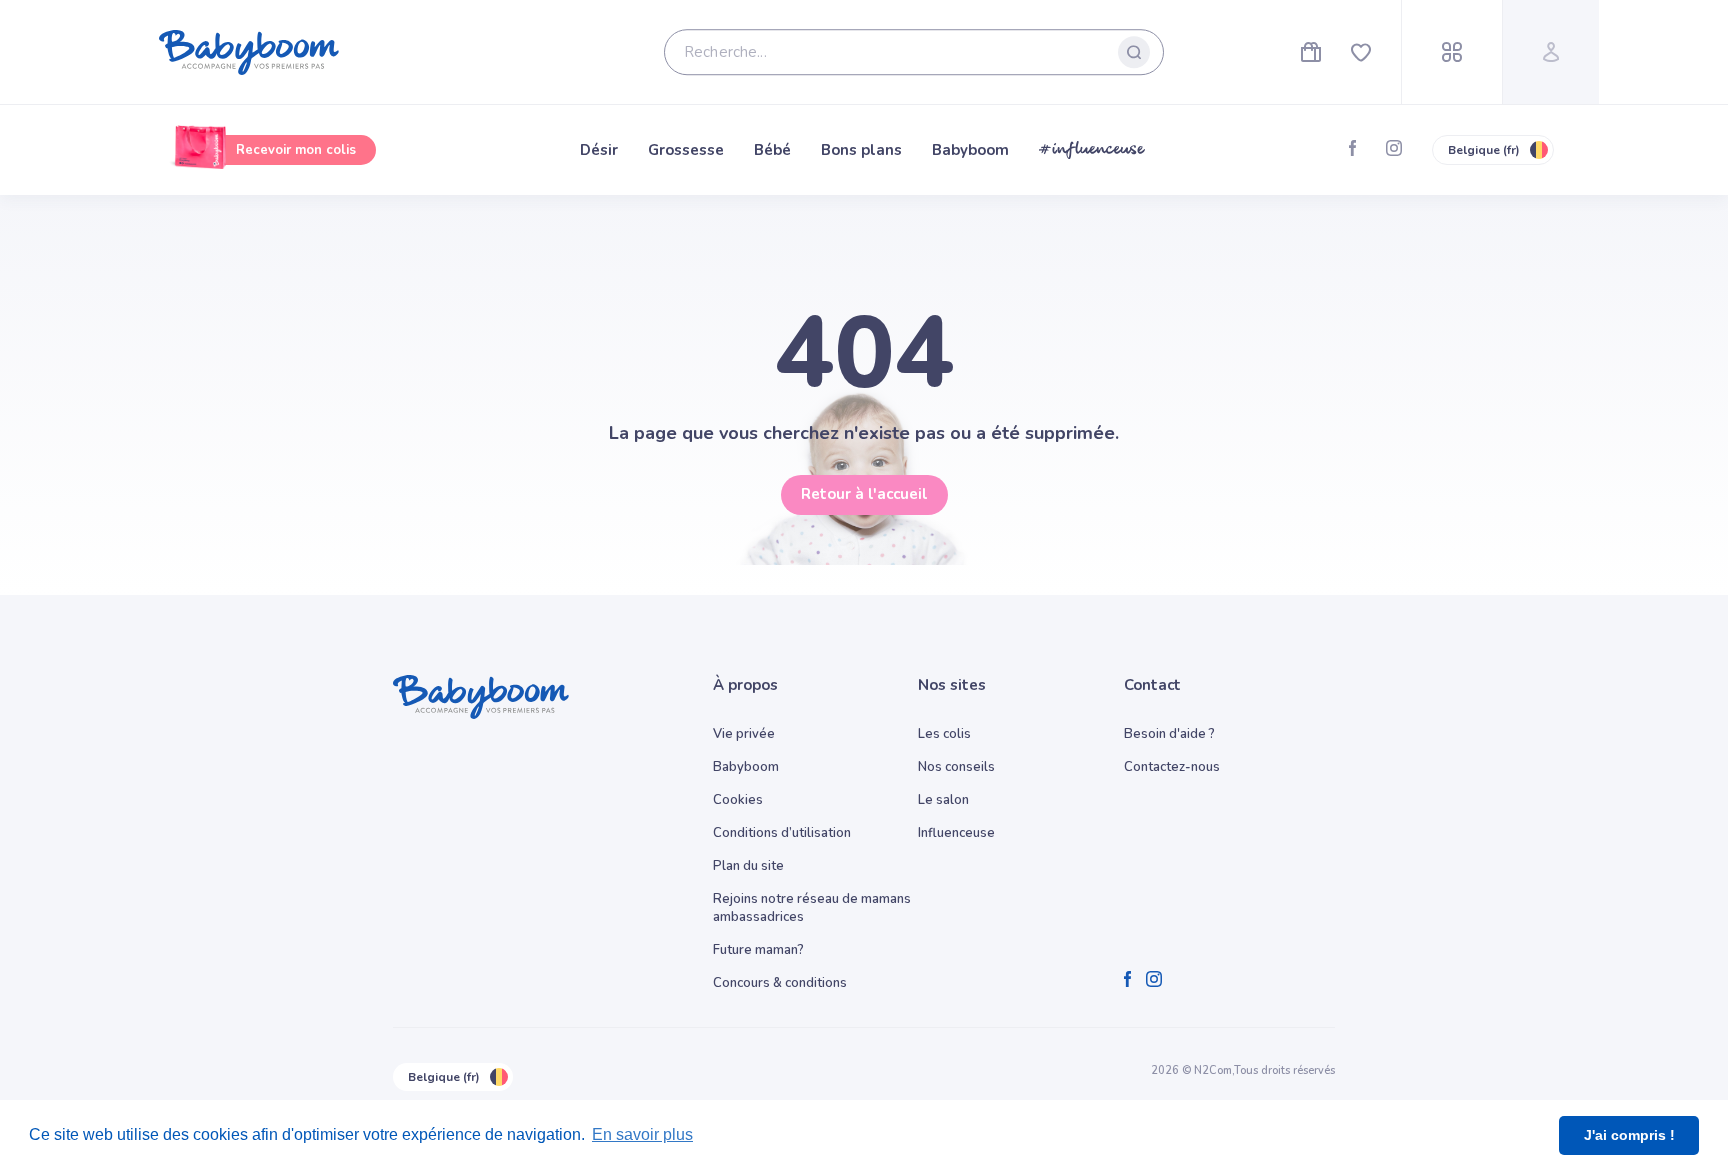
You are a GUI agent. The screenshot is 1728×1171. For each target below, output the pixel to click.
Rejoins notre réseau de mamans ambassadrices (812, 908)
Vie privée (744, 734)
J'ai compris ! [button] (1629, 1135)
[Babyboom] (249, 52)
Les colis (944, 734)
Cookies (738, 800)
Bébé (772, 150)
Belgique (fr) (1484, 150)
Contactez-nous (1172, 767)
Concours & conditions (780, 983)
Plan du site (748, 866)
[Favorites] (1361, 52)
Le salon (943, 800)
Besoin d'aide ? (1169, 734)
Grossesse (686, 150)
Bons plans (861, 150)
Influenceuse (956, 833)
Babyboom (970, 150)
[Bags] (1311, 52)
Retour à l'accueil (864, 494)
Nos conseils (956, 767)
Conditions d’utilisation (782, 833)
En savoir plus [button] (642, 1134)
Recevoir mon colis (296, 150)
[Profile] (1550, 52)
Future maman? (758, 950)
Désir (599, 150)
